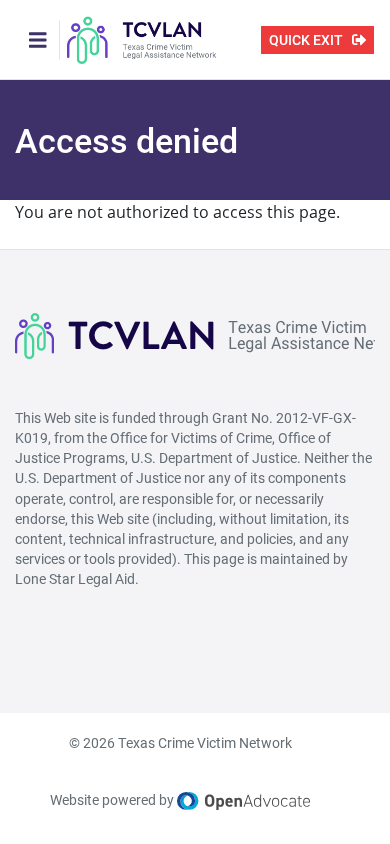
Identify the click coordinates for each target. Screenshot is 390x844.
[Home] (142, 40)
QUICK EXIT (306, 39)
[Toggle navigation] (38, 40)
